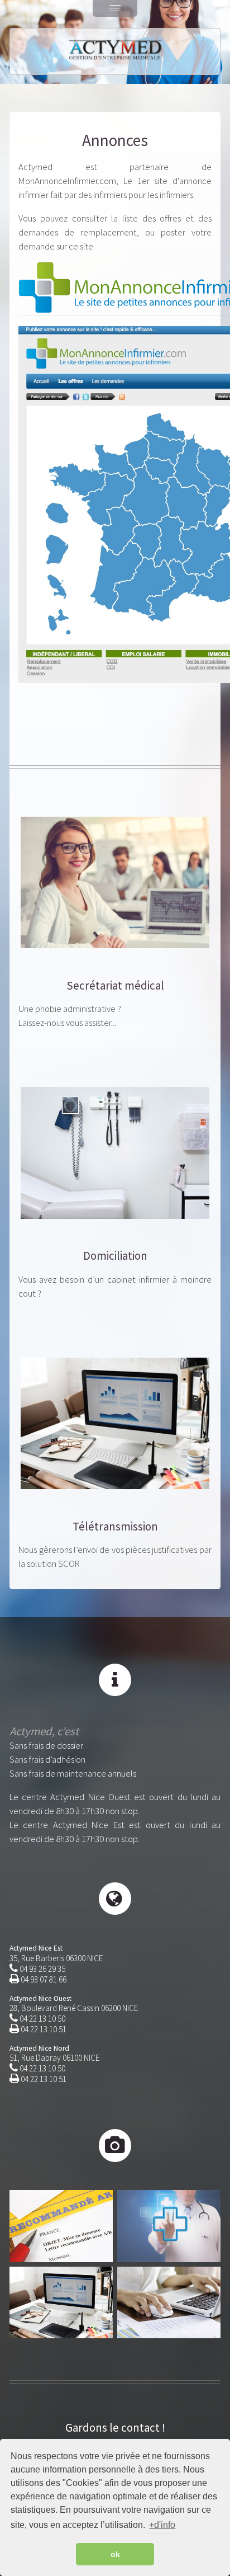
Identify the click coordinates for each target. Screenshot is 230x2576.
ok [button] (115, 2554)
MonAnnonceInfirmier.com (67, 181)
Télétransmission (115, 1527)
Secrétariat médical (115, 986)
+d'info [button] (162, 2525)
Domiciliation (115, 1256)
